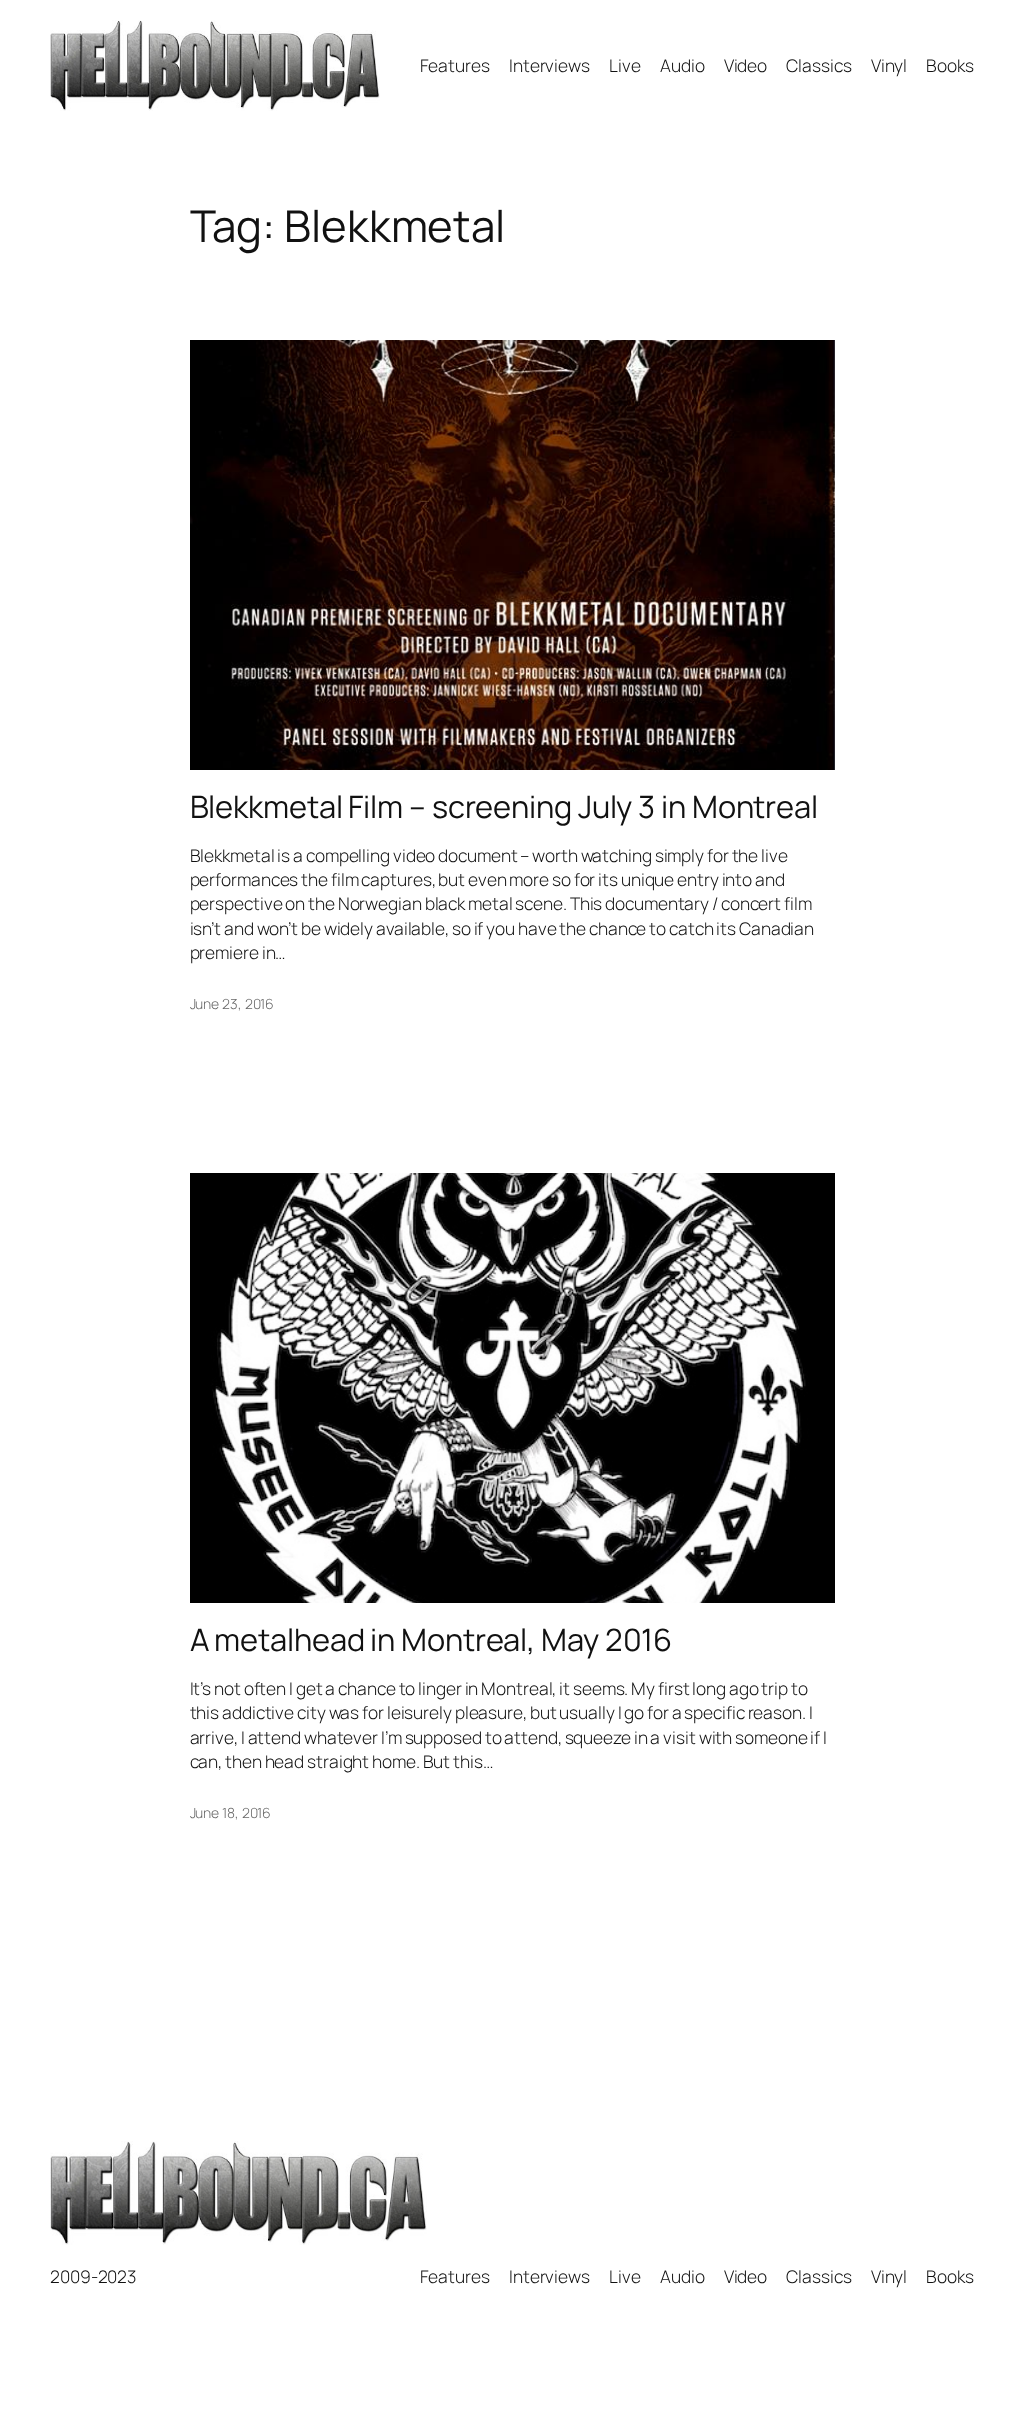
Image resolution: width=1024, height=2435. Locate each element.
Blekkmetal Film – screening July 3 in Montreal (504, 806)
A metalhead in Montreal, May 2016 (431, 1639)
